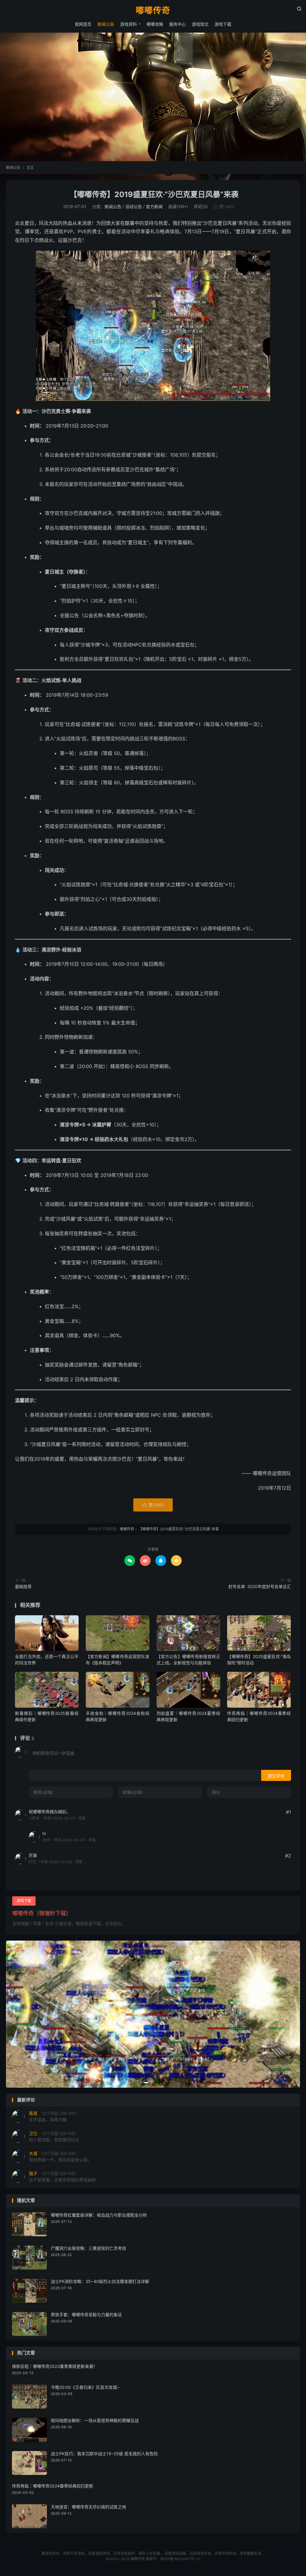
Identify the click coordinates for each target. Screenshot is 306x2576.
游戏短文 (200, 24)
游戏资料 (128, 24)
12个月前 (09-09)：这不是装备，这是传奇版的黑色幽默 (62, 2177)
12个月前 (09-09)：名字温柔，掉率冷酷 (54, 2116)
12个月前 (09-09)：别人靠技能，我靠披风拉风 (54, 2136)
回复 (82, 1818)
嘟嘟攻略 (155, 24)
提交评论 (276, 1776)
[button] (146, 2083)
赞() (224, 206)
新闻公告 (106, 24)
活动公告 (134, 206)
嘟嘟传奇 (153, 11)
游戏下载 (223, 24)
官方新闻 (154, 206)
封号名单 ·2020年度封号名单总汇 (260, 1586)
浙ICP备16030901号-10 (180, 2559)
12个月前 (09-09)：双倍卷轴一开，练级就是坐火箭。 (60, 2156)
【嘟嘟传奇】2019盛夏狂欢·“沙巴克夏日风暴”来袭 (153, 194)
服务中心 (178, 24)
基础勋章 (23, 1586)
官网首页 (83, 24)
